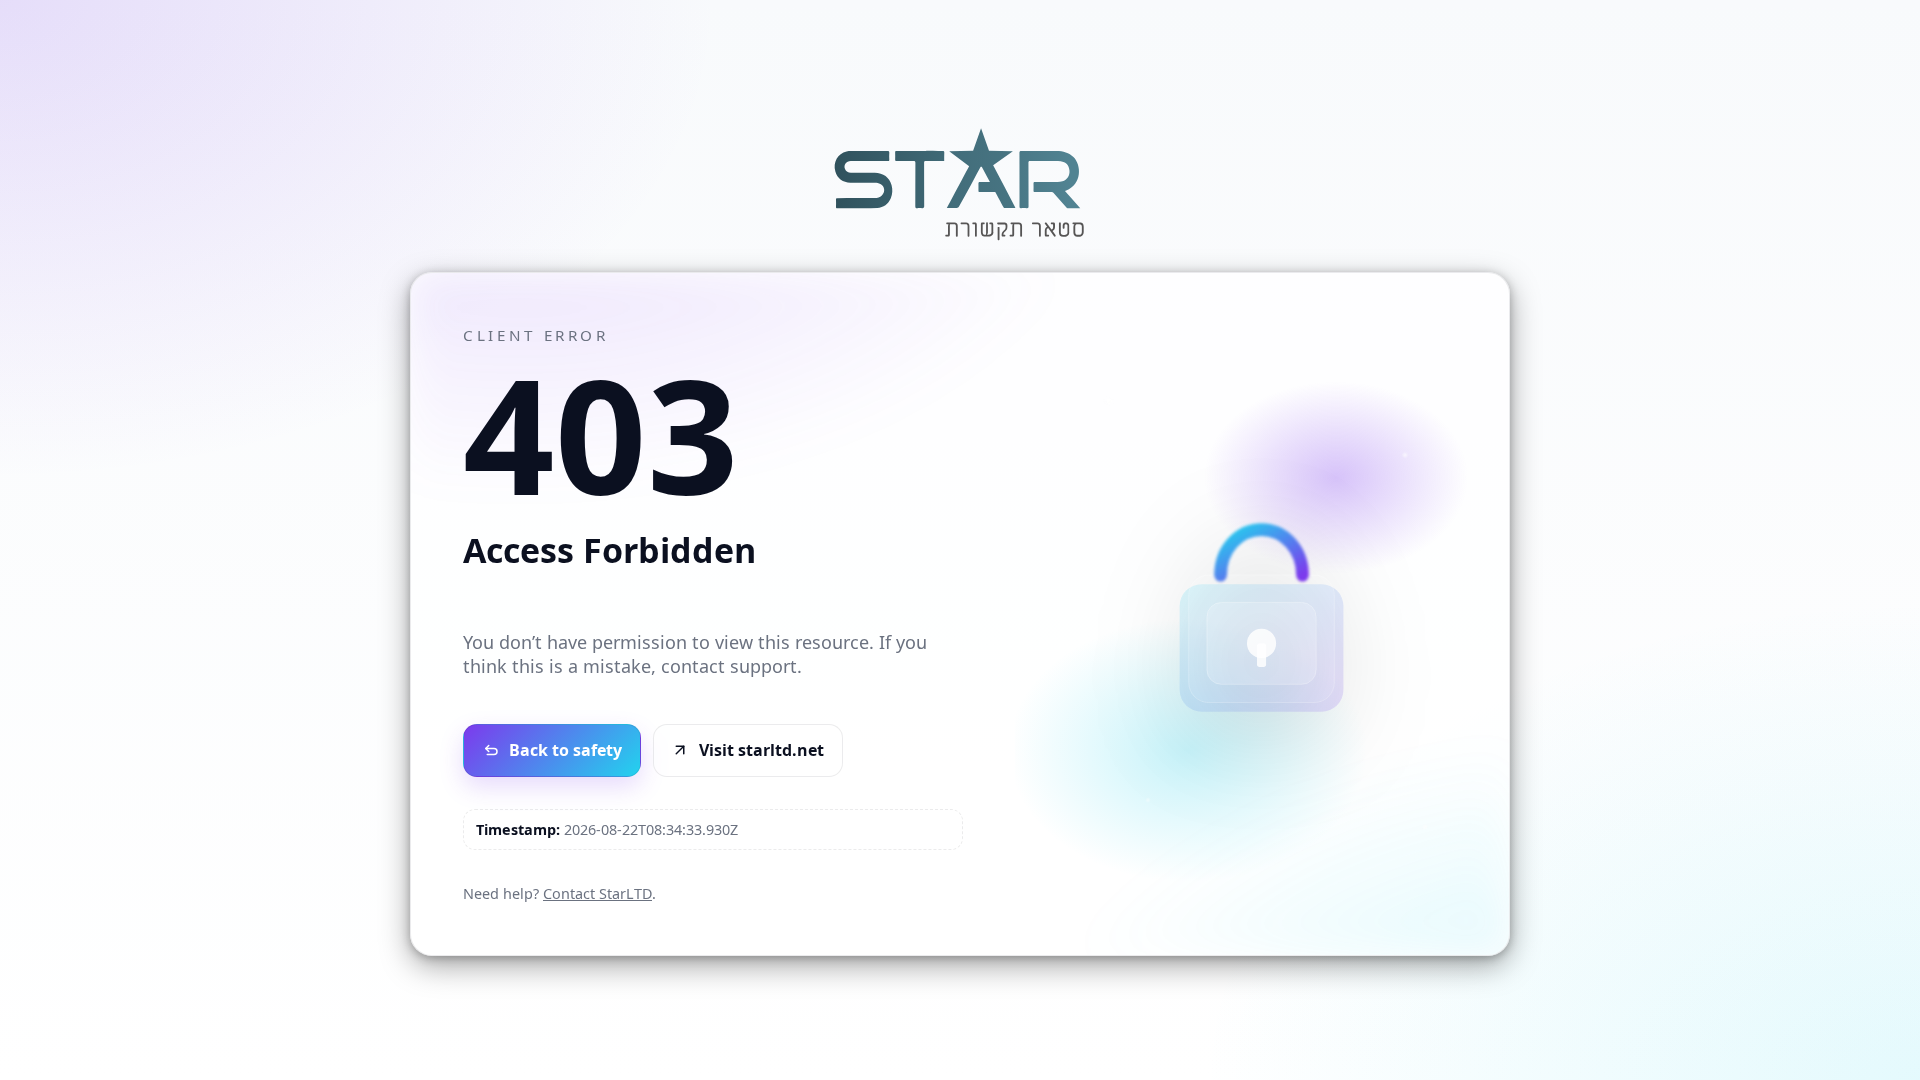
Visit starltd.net (761, 750)
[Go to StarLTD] (960, 243)
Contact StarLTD (597, 893)
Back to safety (565, 750)
